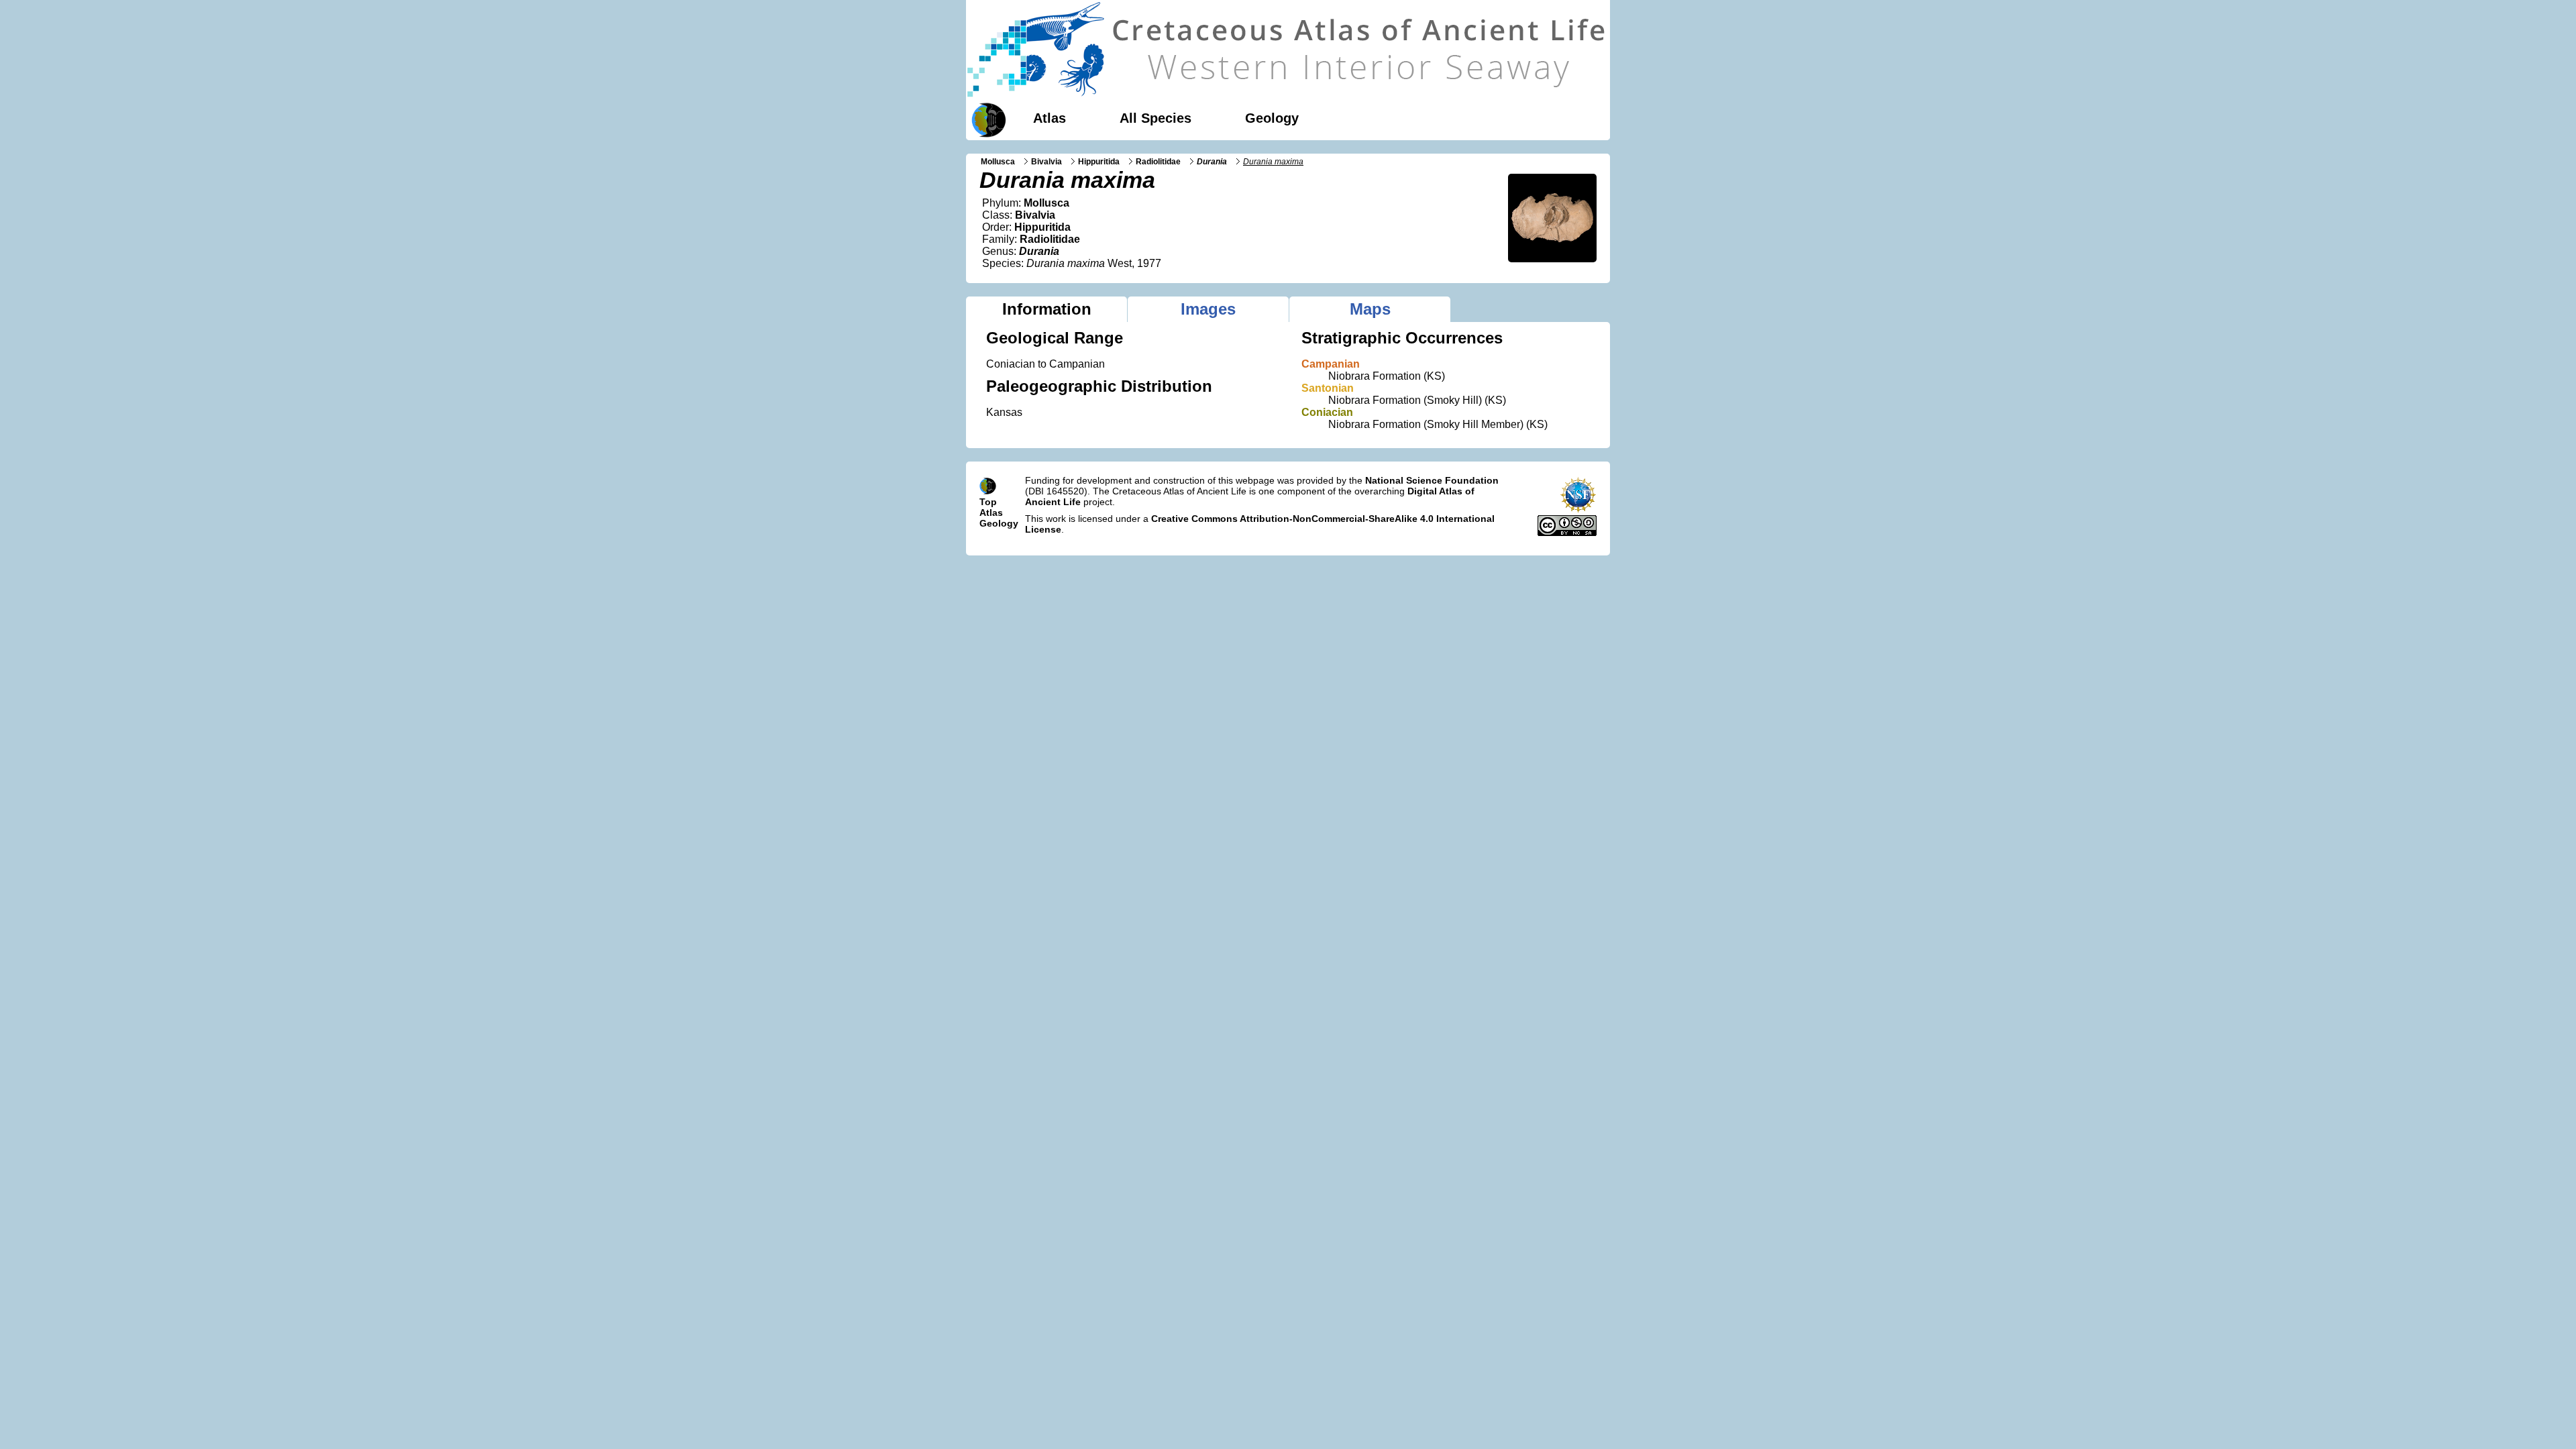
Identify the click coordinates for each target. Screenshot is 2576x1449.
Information (1047, 309)
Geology (1272, 118)
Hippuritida (1099, 162)
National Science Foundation (1432, 480)
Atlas (1050, 118)
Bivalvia (1046, 162)
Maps (1370, 309)
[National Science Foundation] (1578, 510)
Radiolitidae (1158, 162)
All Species (1156, 118)
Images (1208, 309)
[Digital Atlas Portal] (986, 119)
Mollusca (998, 162)
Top (988, 502)
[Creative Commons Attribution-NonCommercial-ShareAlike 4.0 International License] (1567, 533)
